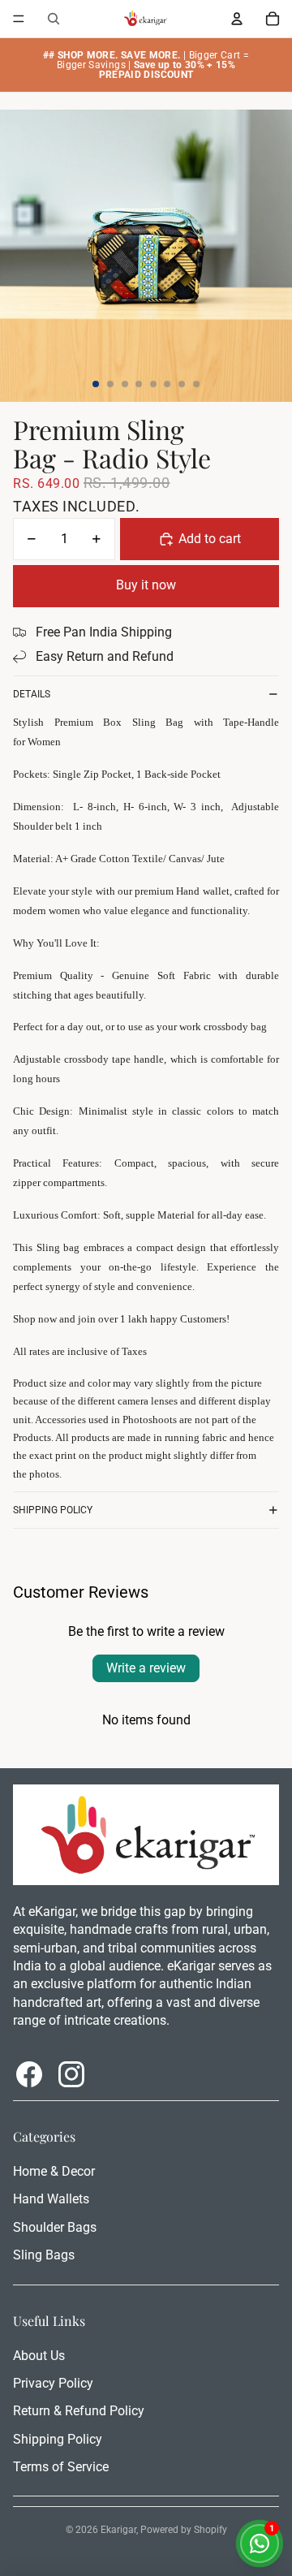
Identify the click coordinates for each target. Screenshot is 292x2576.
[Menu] (19, 19)
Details (32, 694)
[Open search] (54, 19)
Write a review (146, 1668)
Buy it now (146, 585)
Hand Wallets (51, 2199)
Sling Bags (44, 2255)
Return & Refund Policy (79, 2411)
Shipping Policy (53, 1510)
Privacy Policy (53, 2383)
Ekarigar (118, 2530)
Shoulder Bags (55, 2227)
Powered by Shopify (184, 2530)
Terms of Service (61, 2467)
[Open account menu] (237, 19)
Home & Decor (54, 2171)
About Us (39, 2356)
